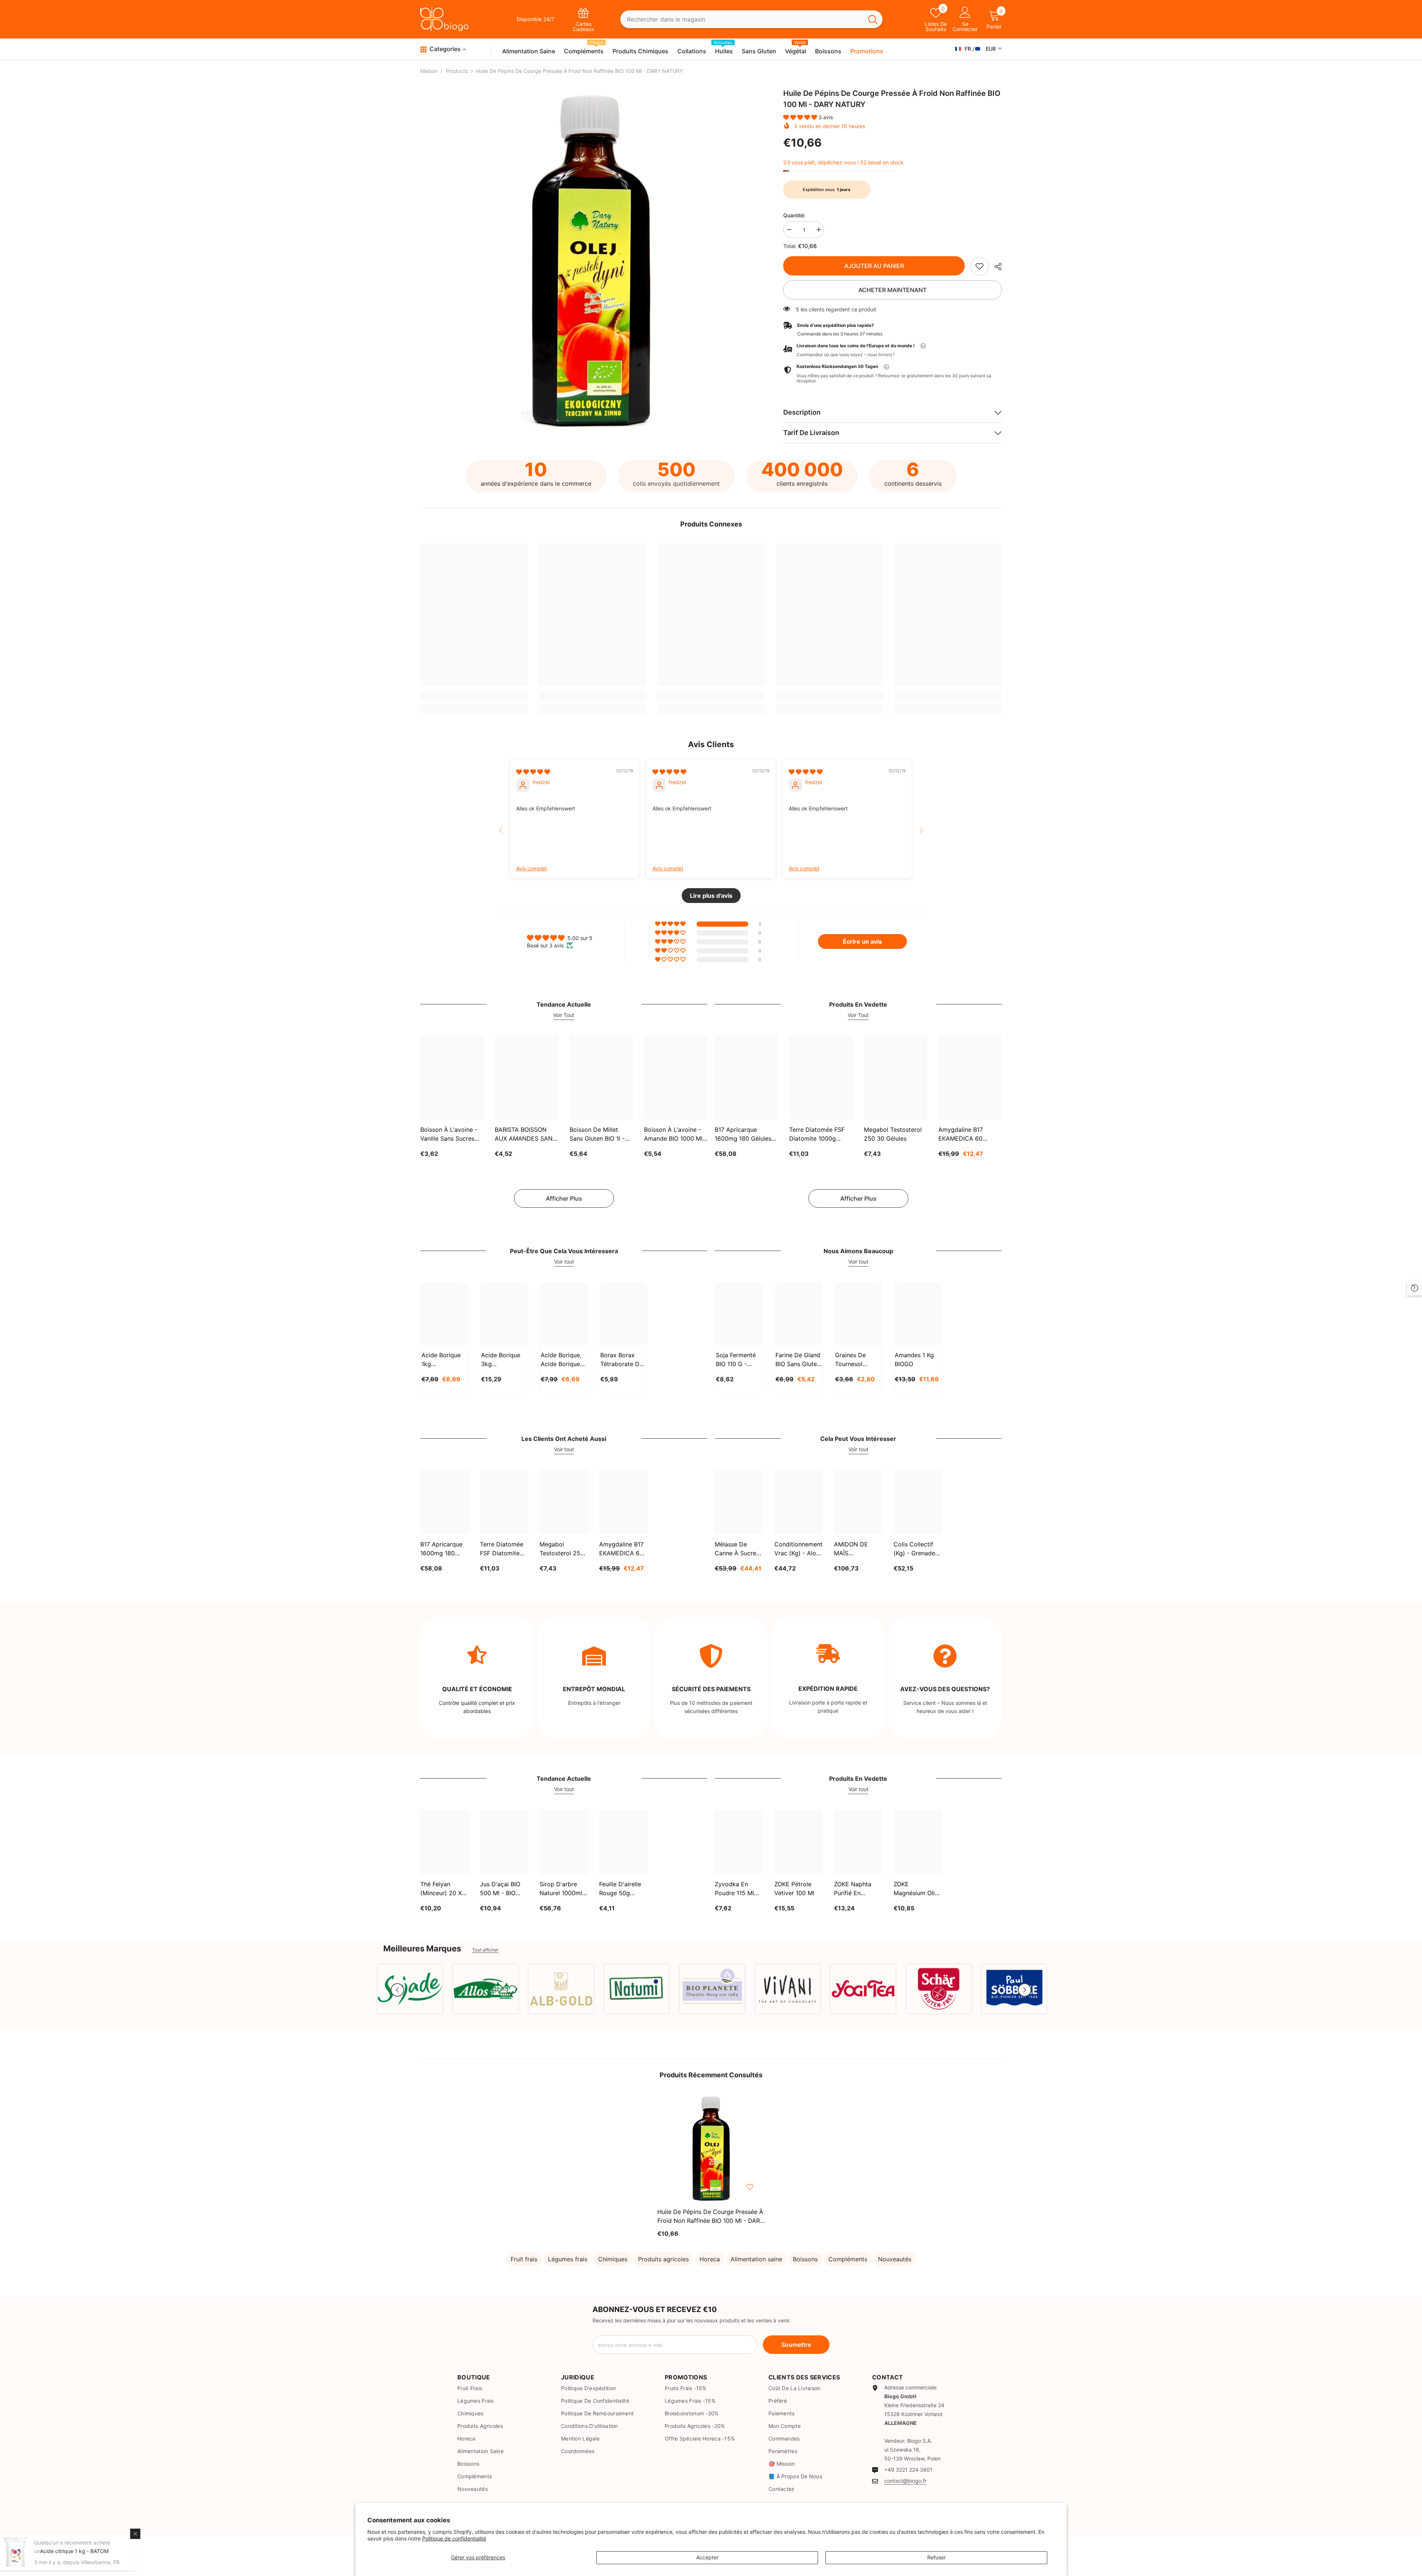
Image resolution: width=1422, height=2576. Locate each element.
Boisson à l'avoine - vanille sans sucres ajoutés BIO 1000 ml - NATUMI (451, 1134)
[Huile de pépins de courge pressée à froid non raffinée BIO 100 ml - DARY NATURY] (711, 2148)
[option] (591, 260)
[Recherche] (752, 19)
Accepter (707, 2557)
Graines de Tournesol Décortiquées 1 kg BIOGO (856, 1360)
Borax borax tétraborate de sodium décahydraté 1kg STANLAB (622, 1360)
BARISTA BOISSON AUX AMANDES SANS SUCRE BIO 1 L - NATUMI (525, 1134)
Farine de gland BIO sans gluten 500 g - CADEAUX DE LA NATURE (798, 1360)
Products (457, 71)
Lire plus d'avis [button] (711, 896)
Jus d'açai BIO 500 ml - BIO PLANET (500, 1889)
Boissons (805, 2259)
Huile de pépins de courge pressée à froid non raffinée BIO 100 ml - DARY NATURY (711, 2217)
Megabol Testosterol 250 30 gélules (893, 1134)
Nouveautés (895, 2259)
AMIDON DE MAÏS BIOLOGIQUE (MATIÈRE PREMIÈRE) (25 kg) (855, 1549)
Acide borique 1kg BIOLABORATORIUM (445, 1360)
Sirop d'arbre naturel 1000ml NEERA (561, 1889)
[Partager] (995, 267)
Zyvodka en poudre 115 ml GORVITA (734, 1889)
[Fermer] (141, 2534)
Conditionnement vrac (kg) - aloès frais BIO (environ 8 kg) (798, 1549)
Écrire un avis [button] (862, 941)
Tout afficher (485, 1950)
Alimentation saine (756, 2259)
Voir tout (564, 1262)
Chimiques (613, 2259)
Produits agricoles (663, 2259)
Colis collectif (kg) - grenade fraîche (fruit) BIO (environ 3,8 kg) (916, 1549)
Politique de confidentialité (454, 2538)
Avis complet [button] (532, 868)
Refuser (937, 2557)
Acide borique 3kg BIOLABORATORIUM (504, 1360)
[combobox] (742, 19)
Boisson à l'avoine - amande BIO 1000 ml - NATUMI (675, 1134)
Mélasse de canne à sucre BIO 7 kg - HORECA (735, 1549)
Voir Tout (564, 1015)
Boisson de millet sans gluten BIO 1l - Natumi (597, 1134)
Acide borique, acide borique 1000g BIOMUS (562, 1360)
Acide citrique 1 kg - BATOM (81, 2551)
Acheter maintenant (892, 290)
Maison (429, 71)
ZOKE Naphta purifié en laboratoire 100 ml (856, 1889)
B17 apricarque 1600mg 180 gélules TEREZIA (743, 1134)
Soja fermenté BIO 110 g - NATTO (736, 1360)
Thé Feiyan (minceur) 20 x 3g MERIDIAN (441, 1889)
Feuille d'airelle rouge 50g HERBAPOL (620, 1889)
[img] (533, 772)
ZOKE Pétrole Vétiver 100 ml (794, 1888)
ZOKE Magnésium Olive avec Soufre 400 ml (917, 1889)
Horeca (710, 2259)
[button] (801, 117)
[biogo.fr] (410, 1989)
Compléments (848, 2259)
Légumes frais (568, 2259)
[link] (979, 266)
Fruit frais (524, 2259)
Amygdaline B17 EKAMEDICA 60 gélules (961, 1134)
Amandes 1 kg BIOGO (914, 1359)
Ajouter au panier (874, 266)
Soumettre (796, 2345)
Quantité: (794, 215)
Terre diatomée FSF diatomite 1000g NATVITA (817, 1134)
